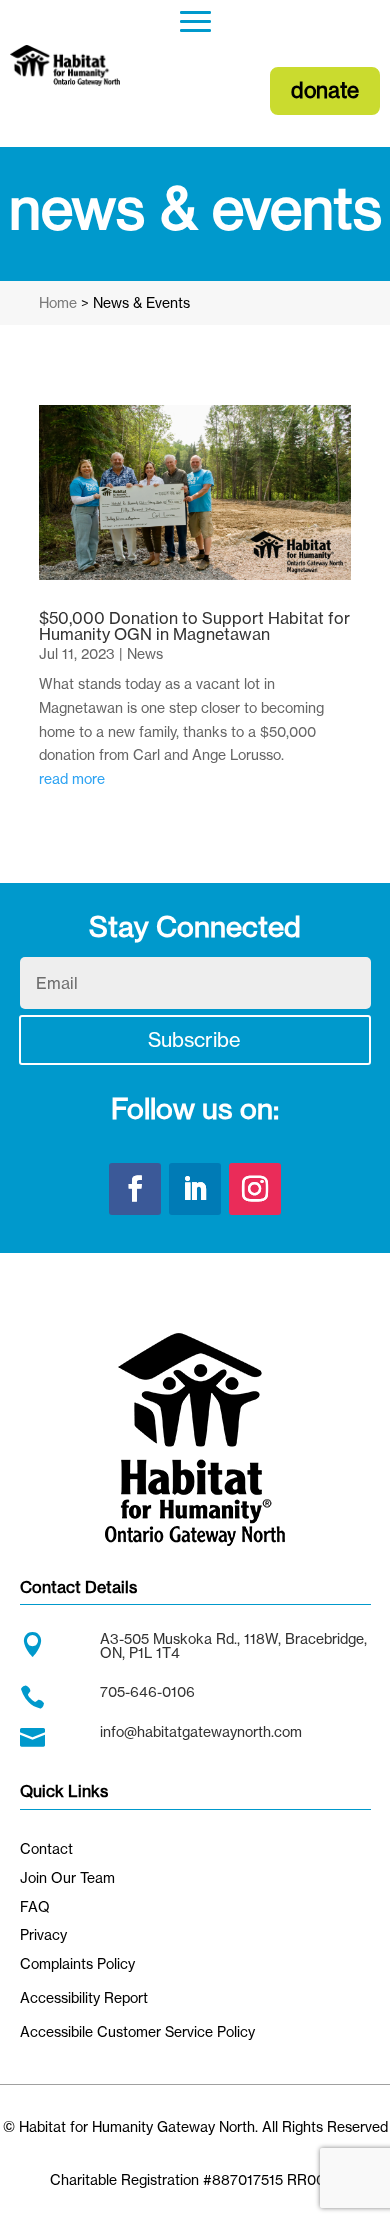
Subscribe (194, 1039)
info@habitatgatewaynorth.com (201, 1731)
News (145, 653)
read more (72, 778)
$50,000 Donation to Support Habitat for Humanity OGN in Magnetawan (194, 626)
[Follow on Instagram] (255, 1189)
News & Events (141, 302)
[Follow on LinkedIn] (195, 1189)
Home (58, 302)
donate (325, 90)
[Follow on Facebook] (135, 1189)
